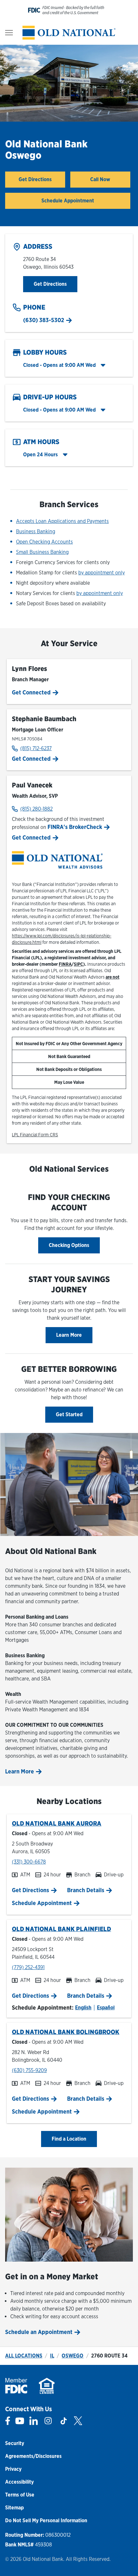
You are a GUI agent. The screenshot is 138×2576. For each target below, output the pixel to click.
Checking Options (69, 1245)
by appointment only (102, 573)
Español (106, 2008)
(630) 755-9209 (29, 2070)
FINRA (65, 964)
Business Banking (36, 531)
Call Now (100, 179)
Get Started (69, 1414)
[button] (64, 365)
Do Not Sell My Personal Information (46, 2520)
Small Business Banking (42, 552)
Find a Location (69, 2139)
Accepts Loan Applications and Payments (62, 521)
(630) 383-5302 (44, 320)
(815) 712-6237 (36, 748)
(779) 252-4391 (28, 1967)
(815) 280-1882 (36, 809)
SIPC (78, 964)
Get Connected (31, 692)
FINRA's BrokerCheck (76, 827)
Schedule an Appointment (39, 2332)
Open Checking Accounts (44, 542)
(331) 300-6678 (29, 1862)
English (83, 2008)
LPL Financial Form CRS (35, 1135)
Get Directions (42, 181)
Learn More (69, 1335)
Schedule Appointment (68, 201)
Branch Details (86, 1890)
